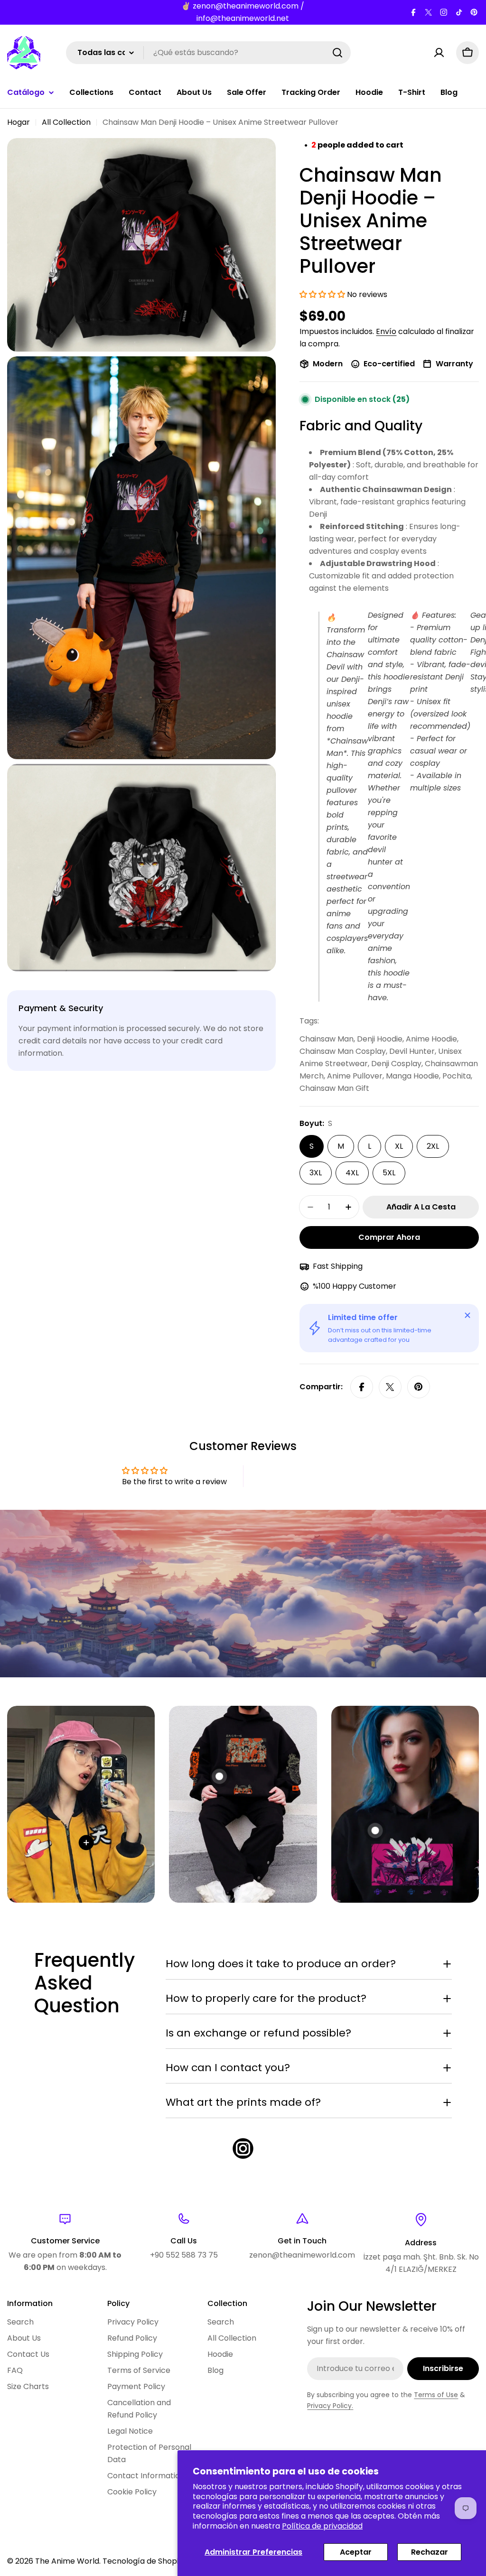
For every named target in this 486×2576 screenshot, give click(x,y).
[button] (323, 294)
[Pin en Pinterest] (419, 1387)
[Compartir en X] (390, 1387)
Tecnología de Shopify (144, 2561)
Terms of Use (436, 2395)
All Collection (66, 122)
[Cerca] (467, 1315)
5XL (389, 1173)
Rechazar (430, 2552)
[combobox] (208, 53)
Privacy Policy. (330, 2406)
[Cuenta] (439, 53)
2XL (433, 1146)
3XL (316, 1173)
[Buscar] (337, 53)
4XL (352, 1173)
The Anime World (67, 2561)
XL (399, 1146)
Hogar (19, 122)
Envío (386, 331)
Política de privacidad (322, 2526)
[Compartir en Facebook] (362, 1387)
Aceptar (356, 2552)
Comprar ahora (389, 1237)
